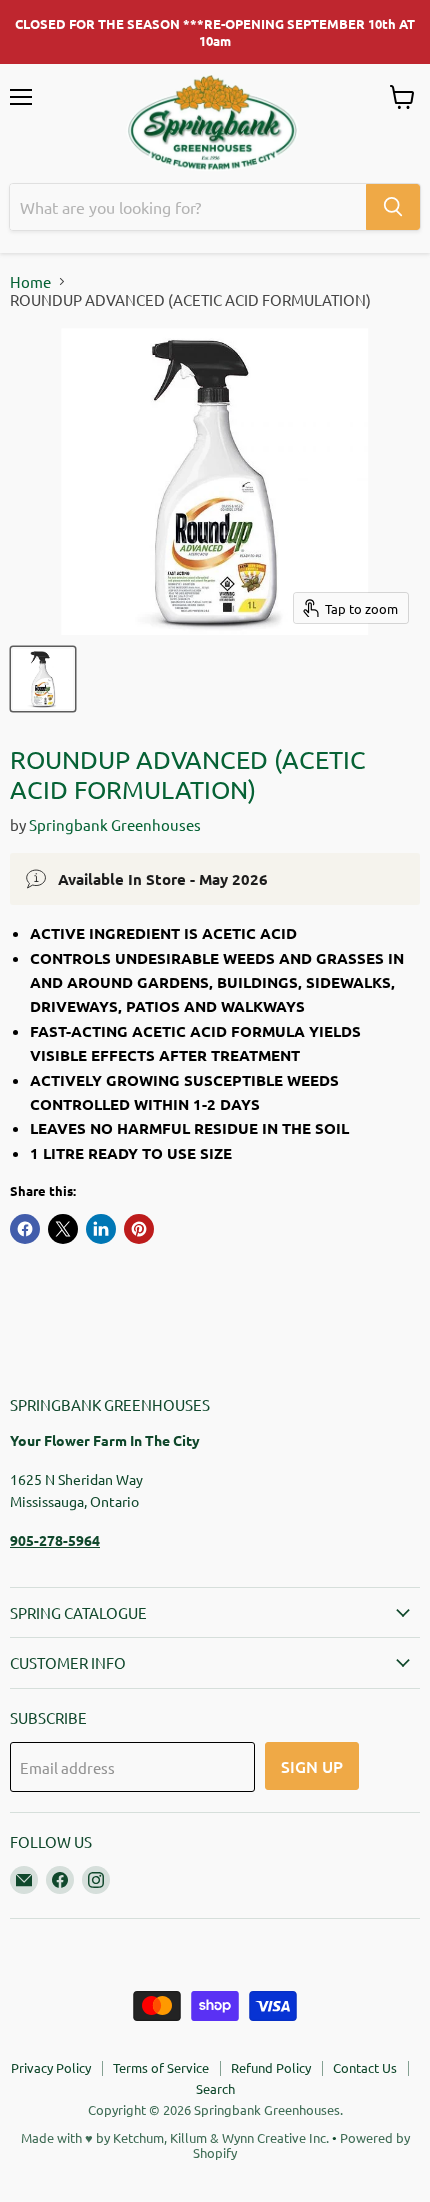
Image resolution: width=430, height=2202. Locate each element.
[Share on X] (63, 1229)
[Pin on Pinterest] (139, 1229)
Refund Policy (271, 2067)
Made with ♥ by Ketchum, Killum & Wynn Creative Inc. (175, 2137)
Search (215, 2088)
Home (30, 281)
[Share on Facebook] (25, 1229)
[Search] (393, 207)
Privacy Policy (51, 2067)
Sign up (312, 1766)
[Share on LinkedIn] (101, 1229)
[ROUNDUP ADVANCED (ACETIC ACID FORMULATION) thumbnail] (43, 679)
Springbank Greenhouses (115, 824)
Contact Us (365, 2067)
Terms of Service (161, 2067)
